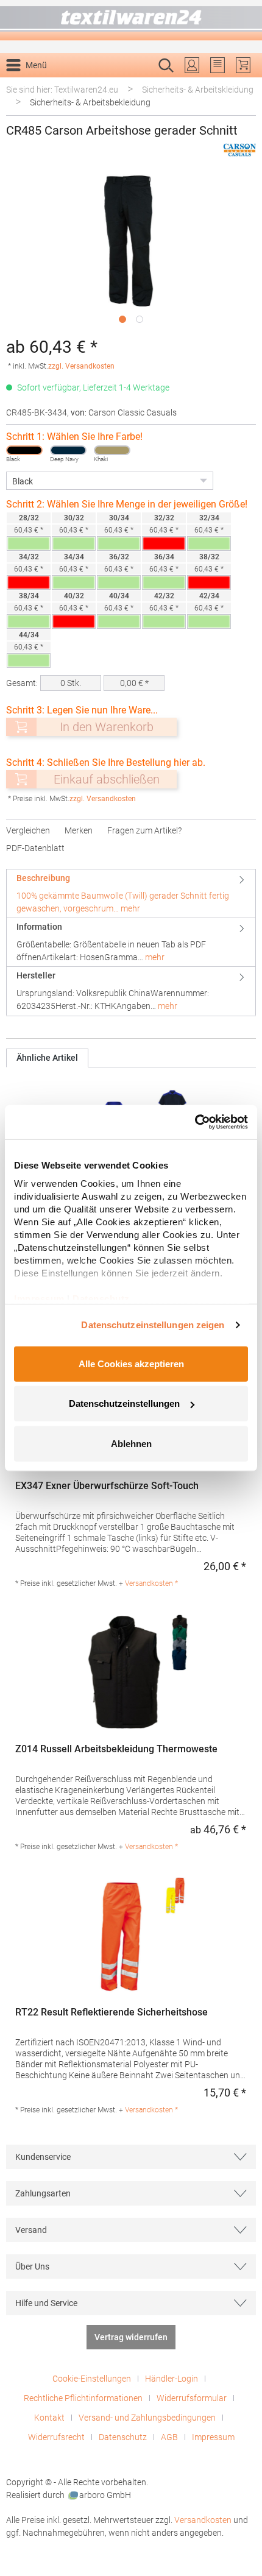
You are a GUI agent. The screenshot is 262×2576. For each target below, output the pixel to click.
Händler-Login (172, 2379)
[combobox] (118, 85)
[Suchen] (243, 85)
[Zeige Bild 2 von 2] (140, 319)
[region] (131, 251)
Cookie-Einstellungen (92, 2379)
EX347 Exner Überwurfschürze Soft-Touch (107, 1486)
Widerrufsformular (192, 2398)
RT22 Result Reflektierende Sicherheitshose (112, 2012)
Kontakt (49, 2418)
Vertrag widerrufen (131, 2337)
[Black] (24, 450)
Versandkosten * (151, 1583)
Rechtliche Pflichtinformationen (83, 2398)
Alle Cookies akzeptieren (131, 1363)
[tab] (131, 893)
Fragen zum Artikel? (144, 830)
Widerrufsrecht (56, 2437)
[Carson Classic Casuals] (239, 150)
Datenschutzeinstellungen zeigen (153, 1325)
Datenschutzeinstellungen (124, 1403)
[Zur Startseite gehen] (131, 20)
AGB (169, 2437)
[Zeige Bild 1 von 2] (122, 319)
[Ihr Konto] (192, 65)
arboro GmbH (105, 2495)
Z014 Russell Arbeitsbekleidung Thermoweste (116, 1749)
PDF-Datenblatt (35, 848)
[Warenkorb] (243, 65)
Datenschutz (123, 2437)
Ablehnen (131, 1443)
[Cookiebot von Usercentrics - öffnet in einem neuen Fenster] (195, 1122)
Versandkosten (203, 2520)
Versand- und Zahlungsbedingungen (147, 2418)
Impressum (213, 2437)
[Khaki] (112, 450)
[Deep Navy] (68, 450)
